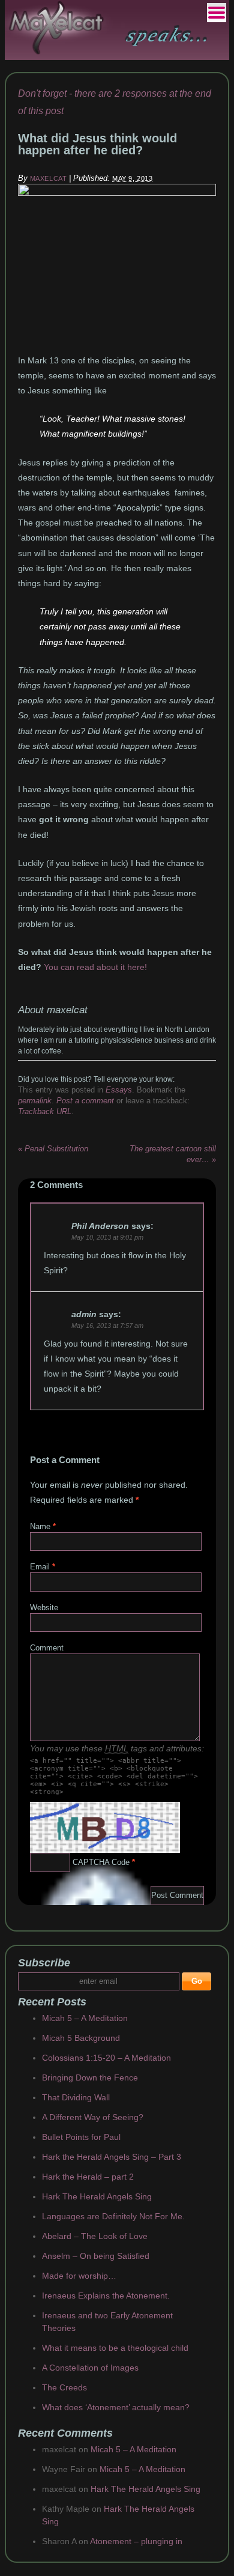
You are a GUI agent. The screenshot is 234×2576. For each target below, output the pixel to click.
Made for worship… (79, 2276)
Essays (119, 1090)
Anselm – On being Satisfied (96, 2256)
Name (40, 1526)
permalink (35, 1101)
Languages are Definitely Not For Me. (113, 2216)
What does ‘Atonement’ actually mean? (116, 2407)
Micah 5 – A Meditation (85, 2018)
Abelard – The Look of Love (95, 2236)
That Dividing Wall (76, 2097)
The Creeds (64, 2387)
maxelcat (48, 178)
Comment (47, 1648)
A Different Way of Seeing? (93, 2117)
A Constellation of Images (90, 2368)
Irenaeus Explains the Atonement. (106, 2296)
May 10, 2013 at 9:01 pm (107, 1237)
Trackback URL (45, 1111)
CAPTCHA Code (101, 1862)
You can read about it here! (95, 967)
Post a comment (85, 1101)
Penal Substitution (53, 1149)
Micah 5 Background (81, 2038)
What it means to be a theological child (115, 2348)
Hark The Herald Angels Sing (97, 2196)
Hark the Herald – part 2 (88, 2177)
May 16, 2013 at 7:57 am (107, 1326)
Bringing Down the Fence (90, 2077)
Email (40, 1567)
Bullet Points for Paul (81, 2137)
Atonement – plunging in (136, 2541)
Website (44, 1608)
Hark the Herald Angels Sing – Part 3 (112, 2157)
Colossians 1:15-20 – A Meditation (106, 2058)
